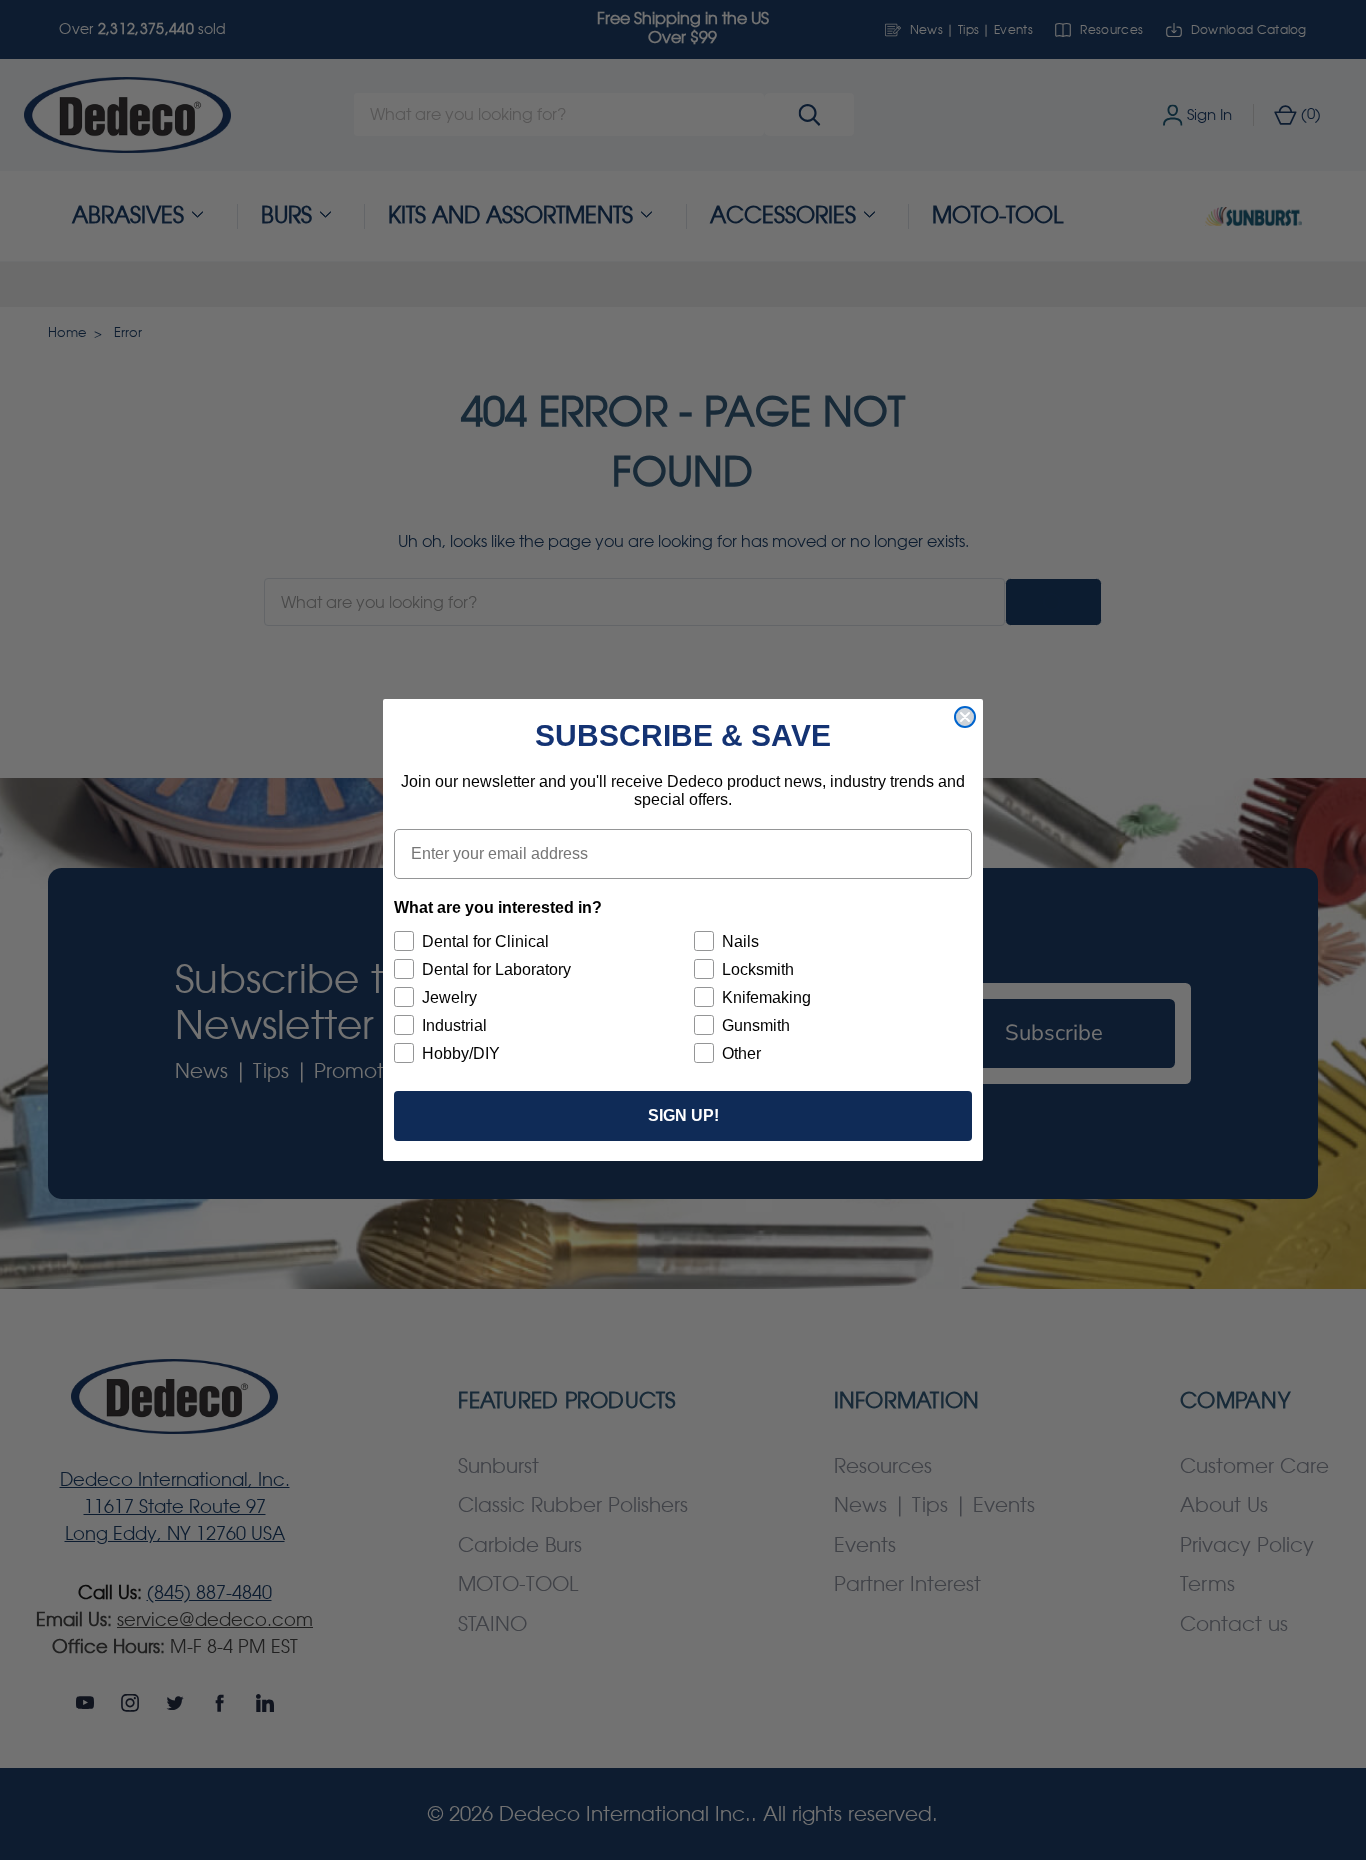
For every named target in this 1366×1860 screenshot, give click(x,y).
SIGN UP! (683, 1115)
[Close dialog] (965, 717)
